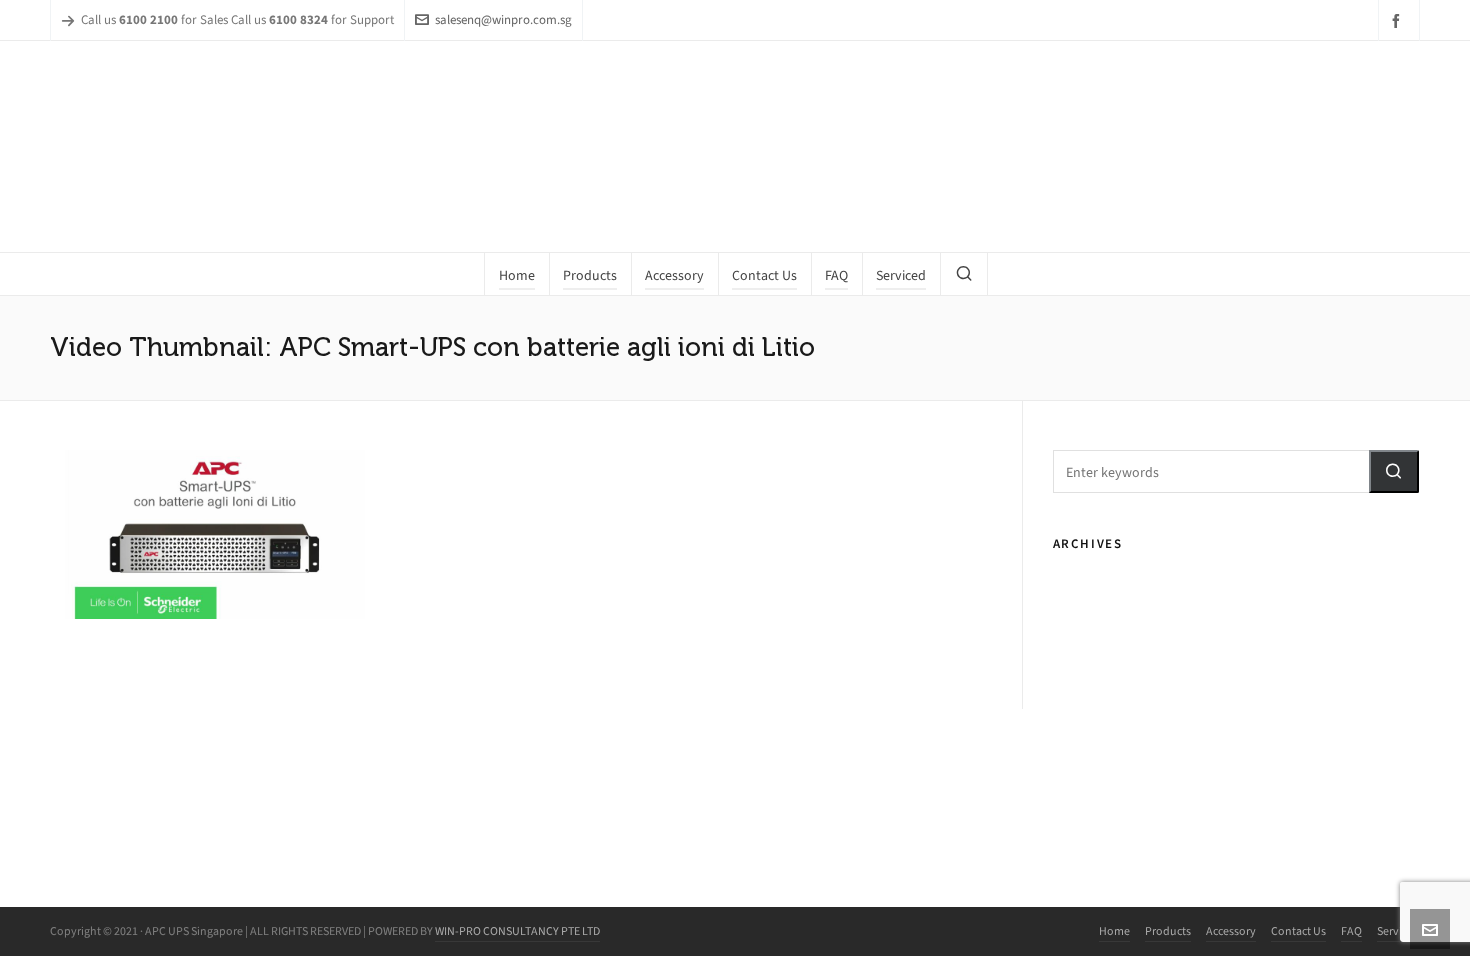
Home (1114, 931)
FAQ (1351, 931)
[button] (1394, 471)
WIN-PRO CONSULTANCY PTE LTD (517, 931)
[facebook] (1399, 20)
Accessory (1231, 931)
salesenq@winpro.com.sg (503, 19)
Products (1168, 931)
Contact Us (1298, 931)
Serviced (1398, 931)
